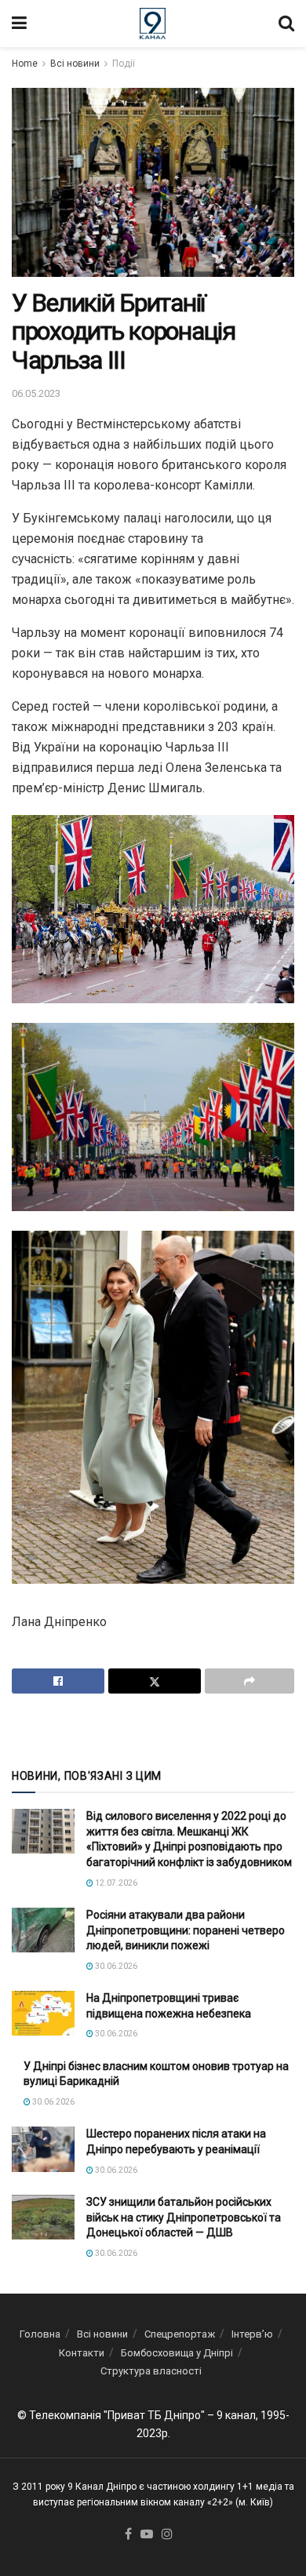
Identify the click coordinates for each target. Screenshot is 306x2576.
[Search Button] (286, 24)
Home (25, 64)
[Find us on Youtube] (147, 2535)
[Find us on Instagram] (167, 2535)
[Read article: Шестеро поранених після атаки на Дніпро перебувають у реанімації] (43, 2149)
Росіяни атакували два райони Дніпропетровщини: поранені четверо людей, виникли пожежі (186, 1930)
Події (124, 64)
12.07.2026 (115, 1883)
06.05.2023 (36, 393)
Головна (40, 2334)
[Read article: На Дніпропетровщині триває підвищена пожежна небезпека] (43, 2013)
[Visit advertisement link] (153, 1730)
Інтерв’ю (252, 2334)
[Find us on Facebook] (128, 2535)
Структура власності (151, 2371)
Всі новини (75, 64)
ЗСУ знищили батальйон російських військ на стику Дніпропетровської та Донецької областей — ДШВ (184, 2217)
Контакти (82, 2353)
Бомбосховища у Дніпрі (177, 2353)
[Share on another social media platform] (250, 1681)
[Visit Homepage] (153, 24)
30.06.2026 (115, 1966)
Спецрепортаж (180, 2334)
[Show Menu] (19, 24)
